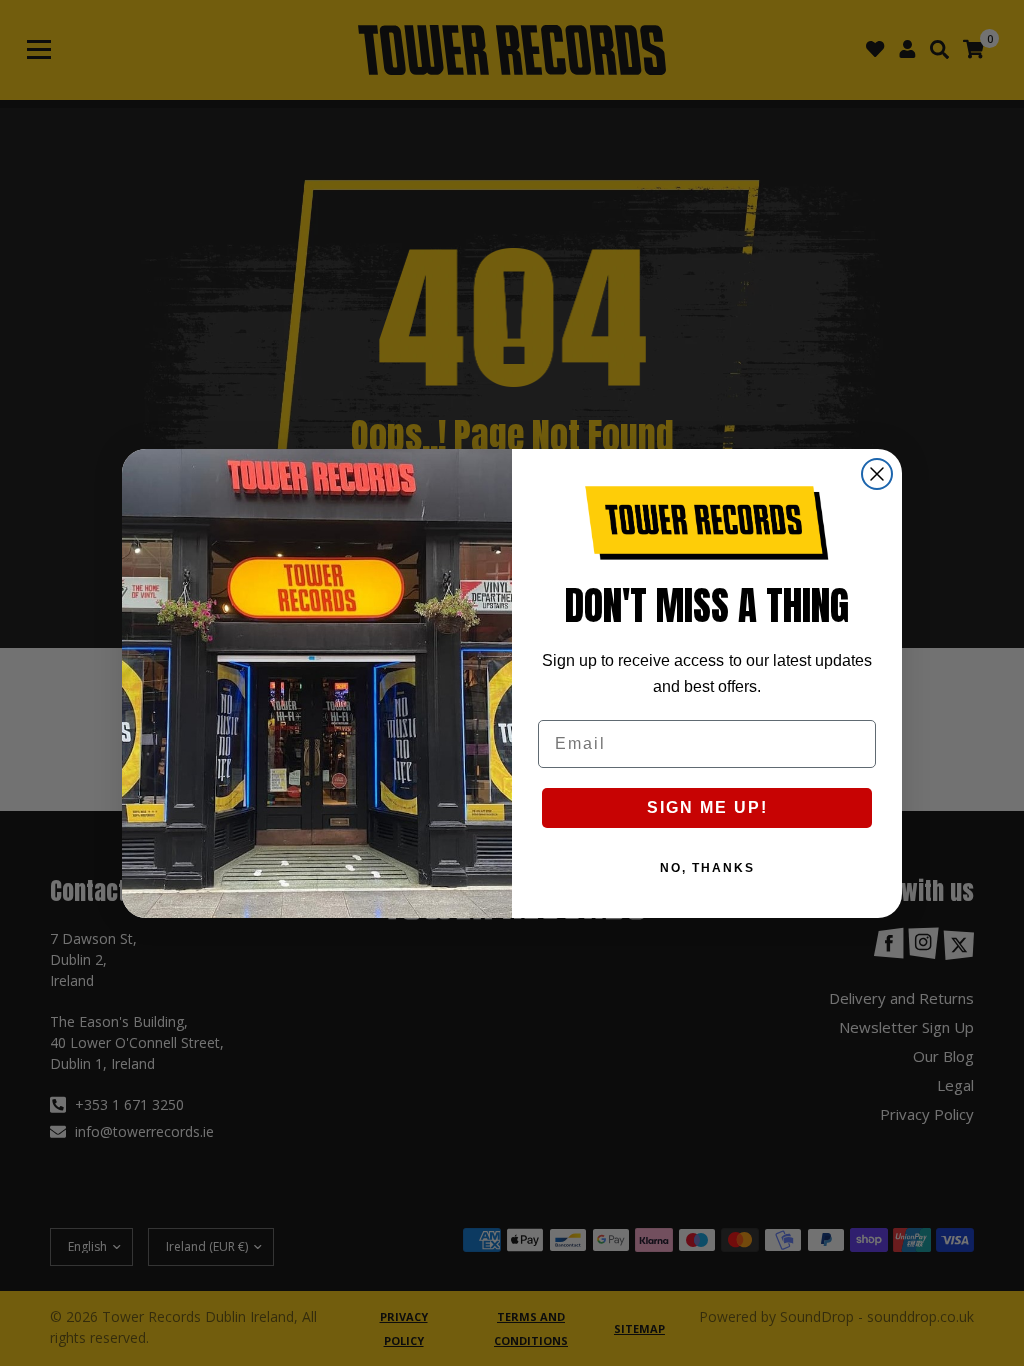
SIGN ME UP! (707, 807)
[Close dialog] (877, 474)
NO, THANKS (707, 868)
